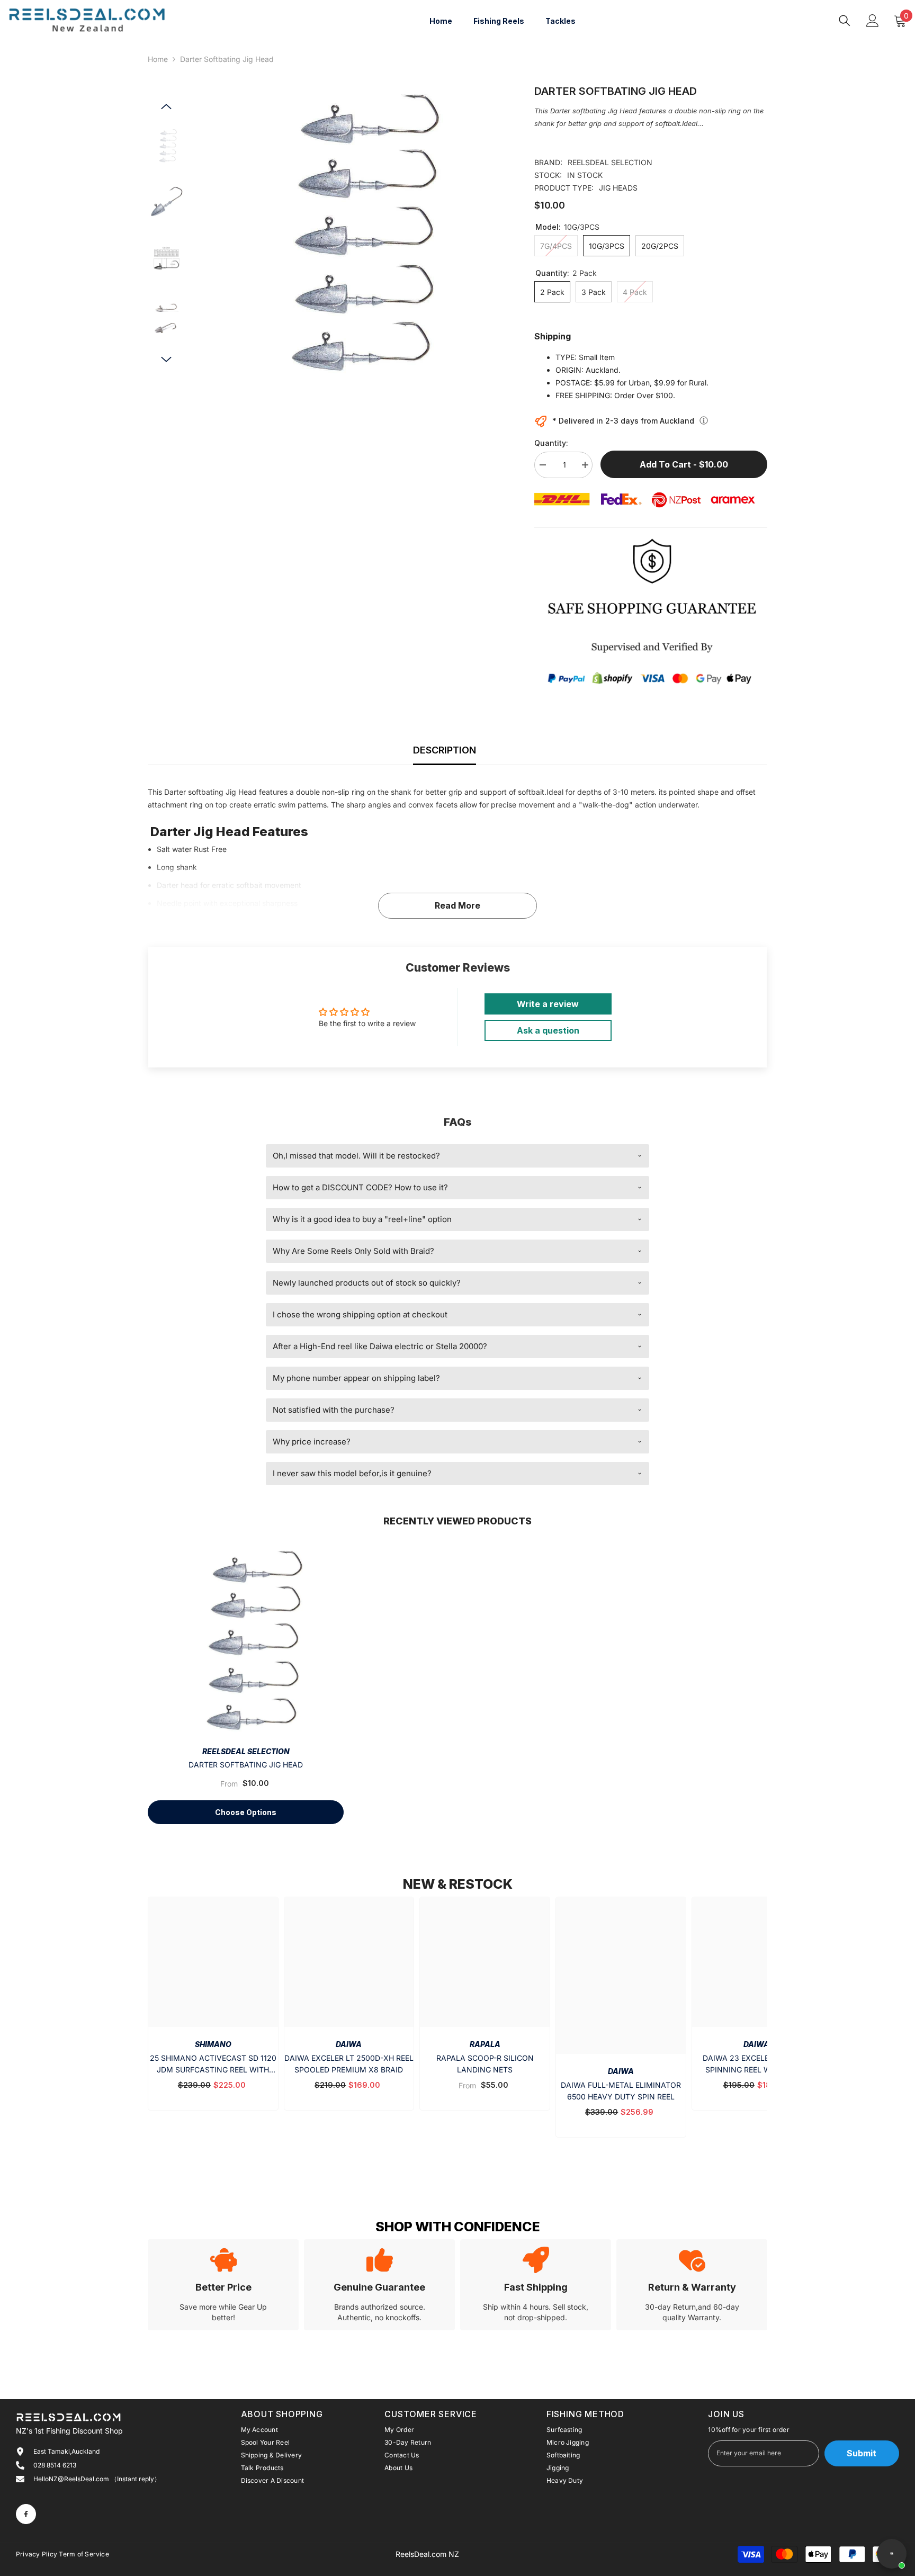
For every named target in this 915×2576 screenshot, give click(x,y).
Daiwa (349, 2044)
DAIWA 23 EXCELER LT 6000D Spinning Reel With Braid (757, 2064)
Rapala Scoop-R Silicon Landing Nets (485, 2064)
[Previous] (166, 106)
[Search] (845, 20)
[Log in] (873, 21)
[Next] (166, 360)
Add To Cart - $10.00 (684, 464)
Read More (457, 905)
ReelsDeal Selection (610, 162)
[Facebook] (26, 2514)
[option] (352, 234)
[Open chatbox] (892, 2554)
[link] (223, 2285)
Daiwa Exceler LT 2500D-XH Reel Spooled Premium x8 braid (349, 2064)
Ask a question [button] (548, 1030)
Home (158, 59)
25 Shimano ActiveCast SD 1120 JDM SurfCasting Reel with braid (213, 2065)
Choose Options (246, 1812)
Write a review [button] (548, 1004)
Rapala (485, 2044)
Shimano (213, 2044)
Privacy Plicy (37, 2554)
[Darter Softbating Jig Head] (246, 1641)
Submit (862, 2453)
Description (445, 750)
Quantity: (551, 443)
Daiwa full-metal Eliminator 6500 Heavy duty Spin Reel (621, 2091)
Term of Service (84, 2554)
